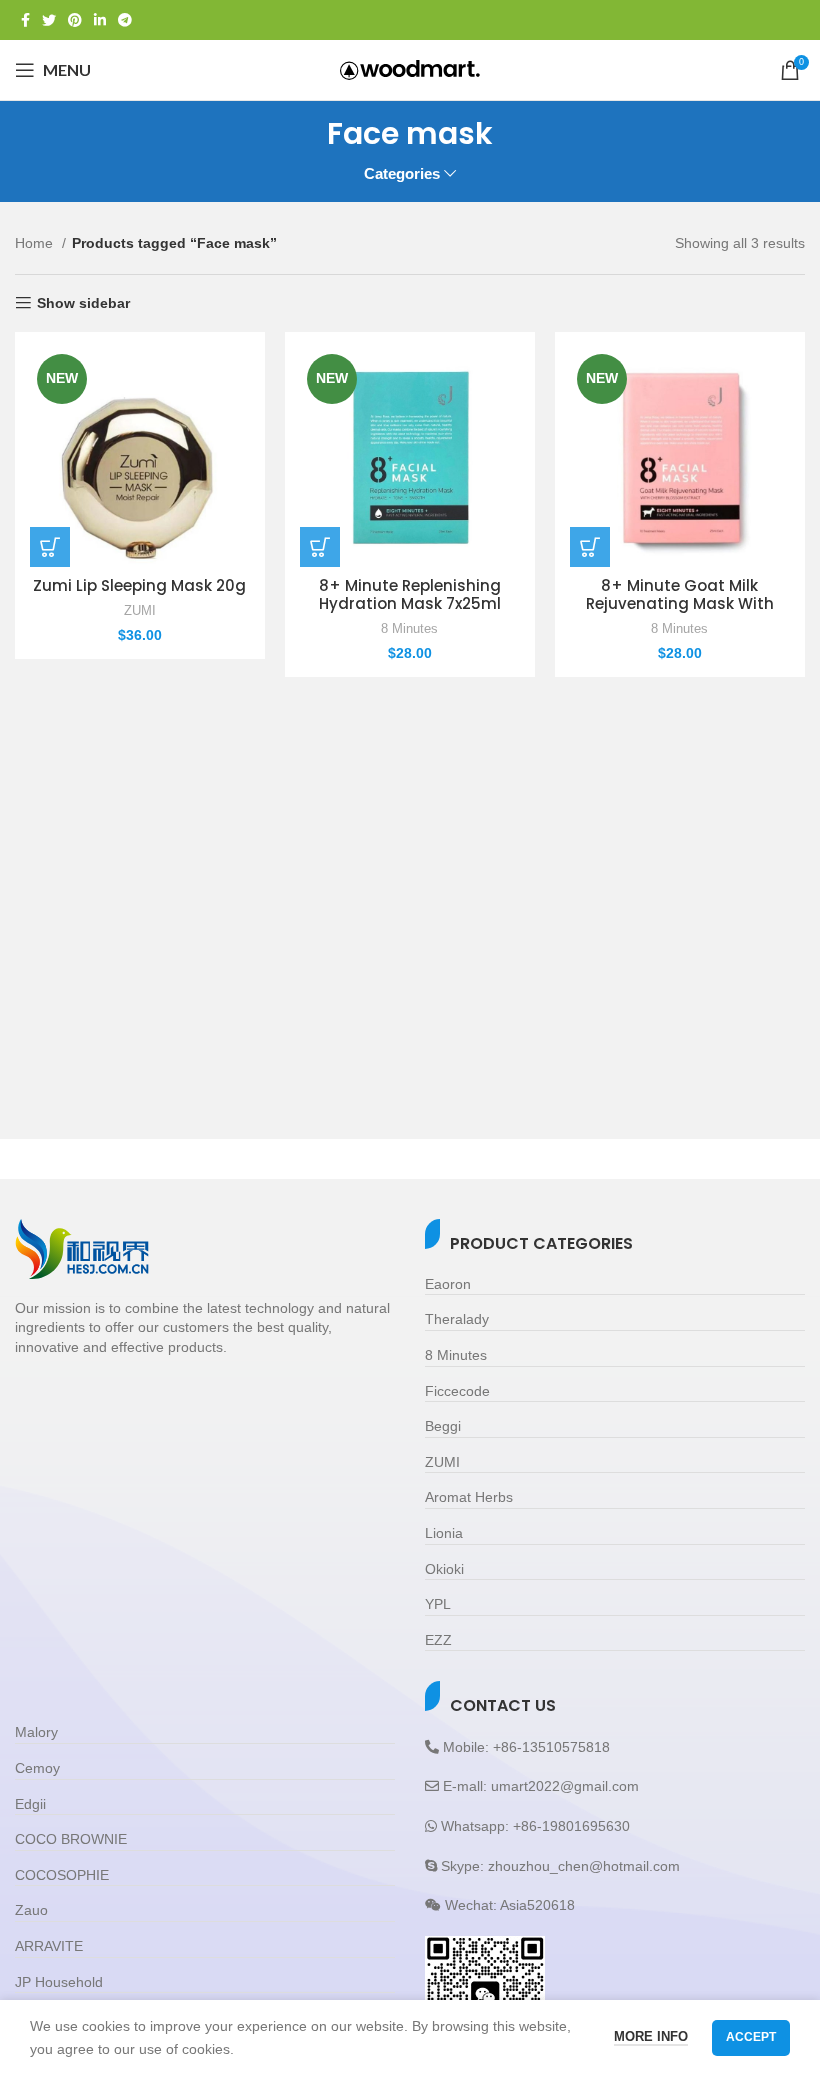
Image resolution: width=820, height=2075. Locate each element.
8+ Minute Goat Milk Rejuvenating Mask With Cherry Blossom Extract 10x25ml (680, 612)
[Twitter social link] (49, 20)
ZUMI (140, 610)
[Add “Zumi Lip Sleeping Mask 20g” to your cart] (50, 547)
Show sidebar (83, 303)
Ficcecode (457, 1391)
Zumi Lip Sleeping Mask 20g (139, 585)
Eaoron (448, 1284)
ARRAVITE (49, 1946)
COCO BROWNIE (71, 1839)
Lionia (444, 1533)
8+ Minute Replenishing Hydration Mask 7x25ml (410, 594)
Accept (751, 2037)
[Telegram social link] (125, 20)
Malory (36, 1732)
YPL (438, 1604)
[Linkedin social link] (100, 20)
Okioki (444, 1569)
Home (36, 243)
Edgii (30, 1804)
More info (651, 2036)
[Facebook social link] (25, 20)
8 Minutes (409, 628)
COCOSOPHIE (62, 1875)
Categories (402, 173)
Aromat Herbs (469, 1497)
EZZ (438, 1640)
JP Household (59, 1982)
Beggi (443, 1426)
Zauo (31, 1910)
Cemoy (37, 1768)
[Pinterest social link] (75, 20)
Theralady (457, 1319)
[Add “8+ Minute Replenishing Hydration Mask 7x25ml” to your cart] (320, 547)
